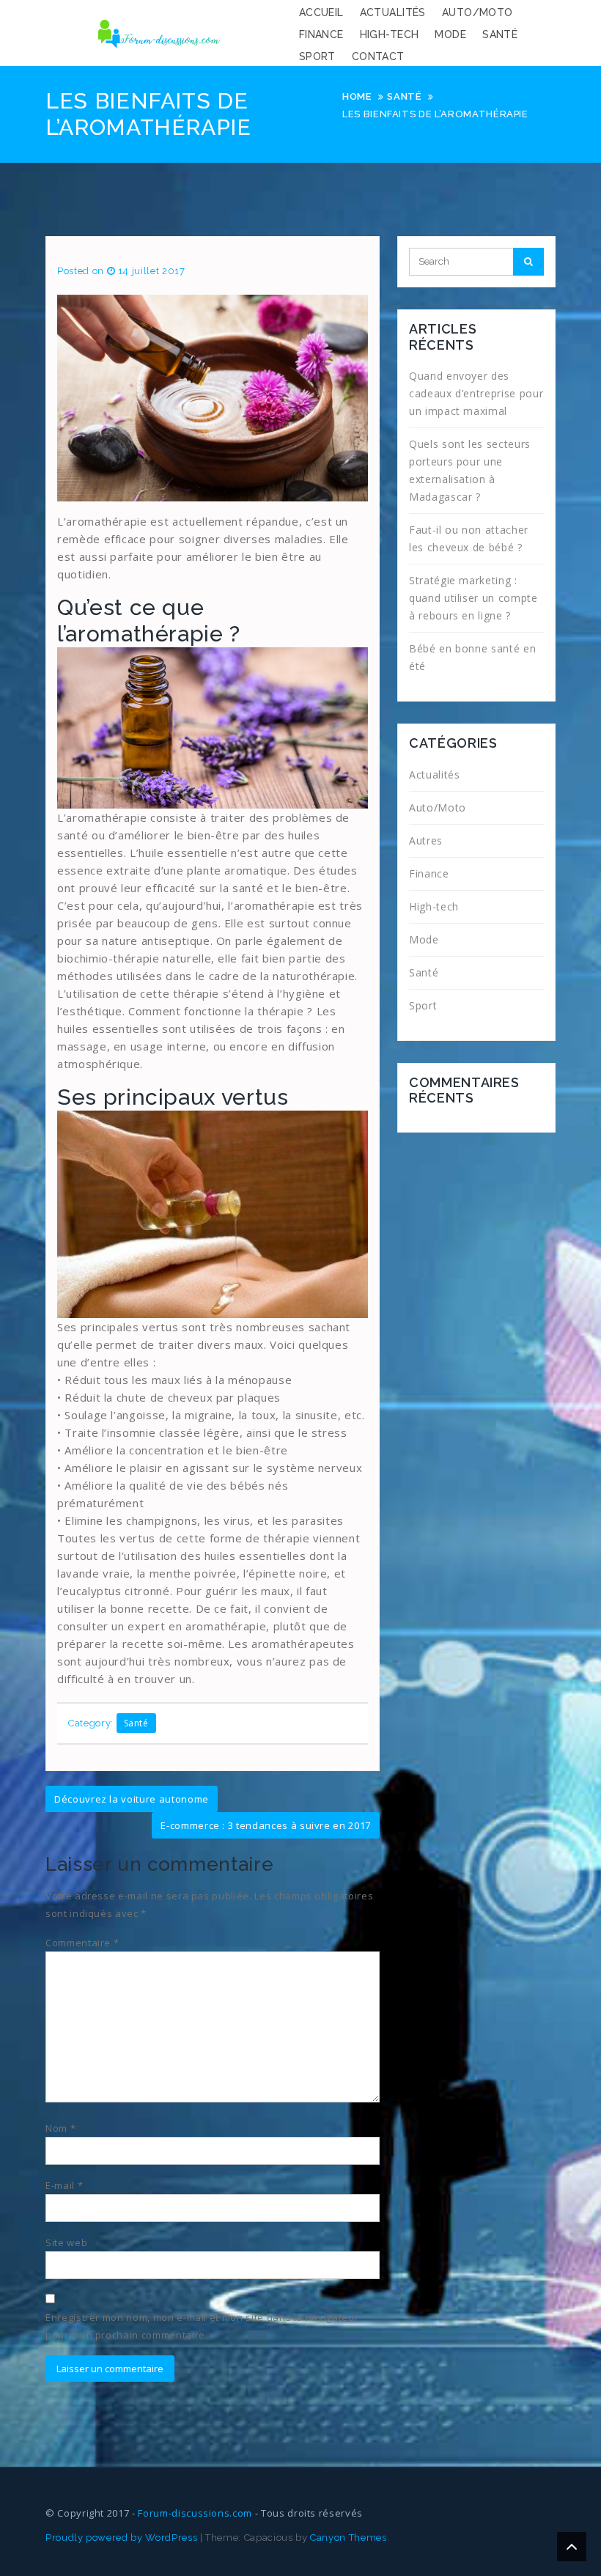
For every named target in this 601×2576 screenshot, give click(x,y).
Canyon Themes (348, 2538)
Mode (450, 34)
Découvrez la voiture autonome (132, 1799)
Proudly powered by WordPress (121, 2538)
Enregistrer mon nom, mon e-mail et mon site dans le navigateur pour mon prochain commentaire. (202, 2326)
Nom (60, 2128)
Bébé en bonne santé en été (472, 657)
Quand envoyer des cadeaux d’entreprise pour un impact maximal (476, 393)
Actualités (393, 12)
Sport (317, 56)
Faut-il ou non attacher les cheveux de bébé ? (469, 538)
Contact (378, 56)
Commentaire (82, 1943)
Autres (426, 840)
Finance (321, 34)
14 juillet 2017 (152, 271)
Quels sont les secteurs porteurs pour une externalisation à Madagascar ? (470, 470)
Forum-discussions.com (195, 2513)
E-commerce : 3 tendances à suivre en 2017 (266, 1825)
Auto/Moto (478, 12)
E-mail (64, 2185)
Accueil (321, 12)
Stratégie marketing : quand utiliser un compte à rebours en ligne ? (473, 598)
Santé (500, 34)
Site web (66, 2242)
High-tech (390, 34)
